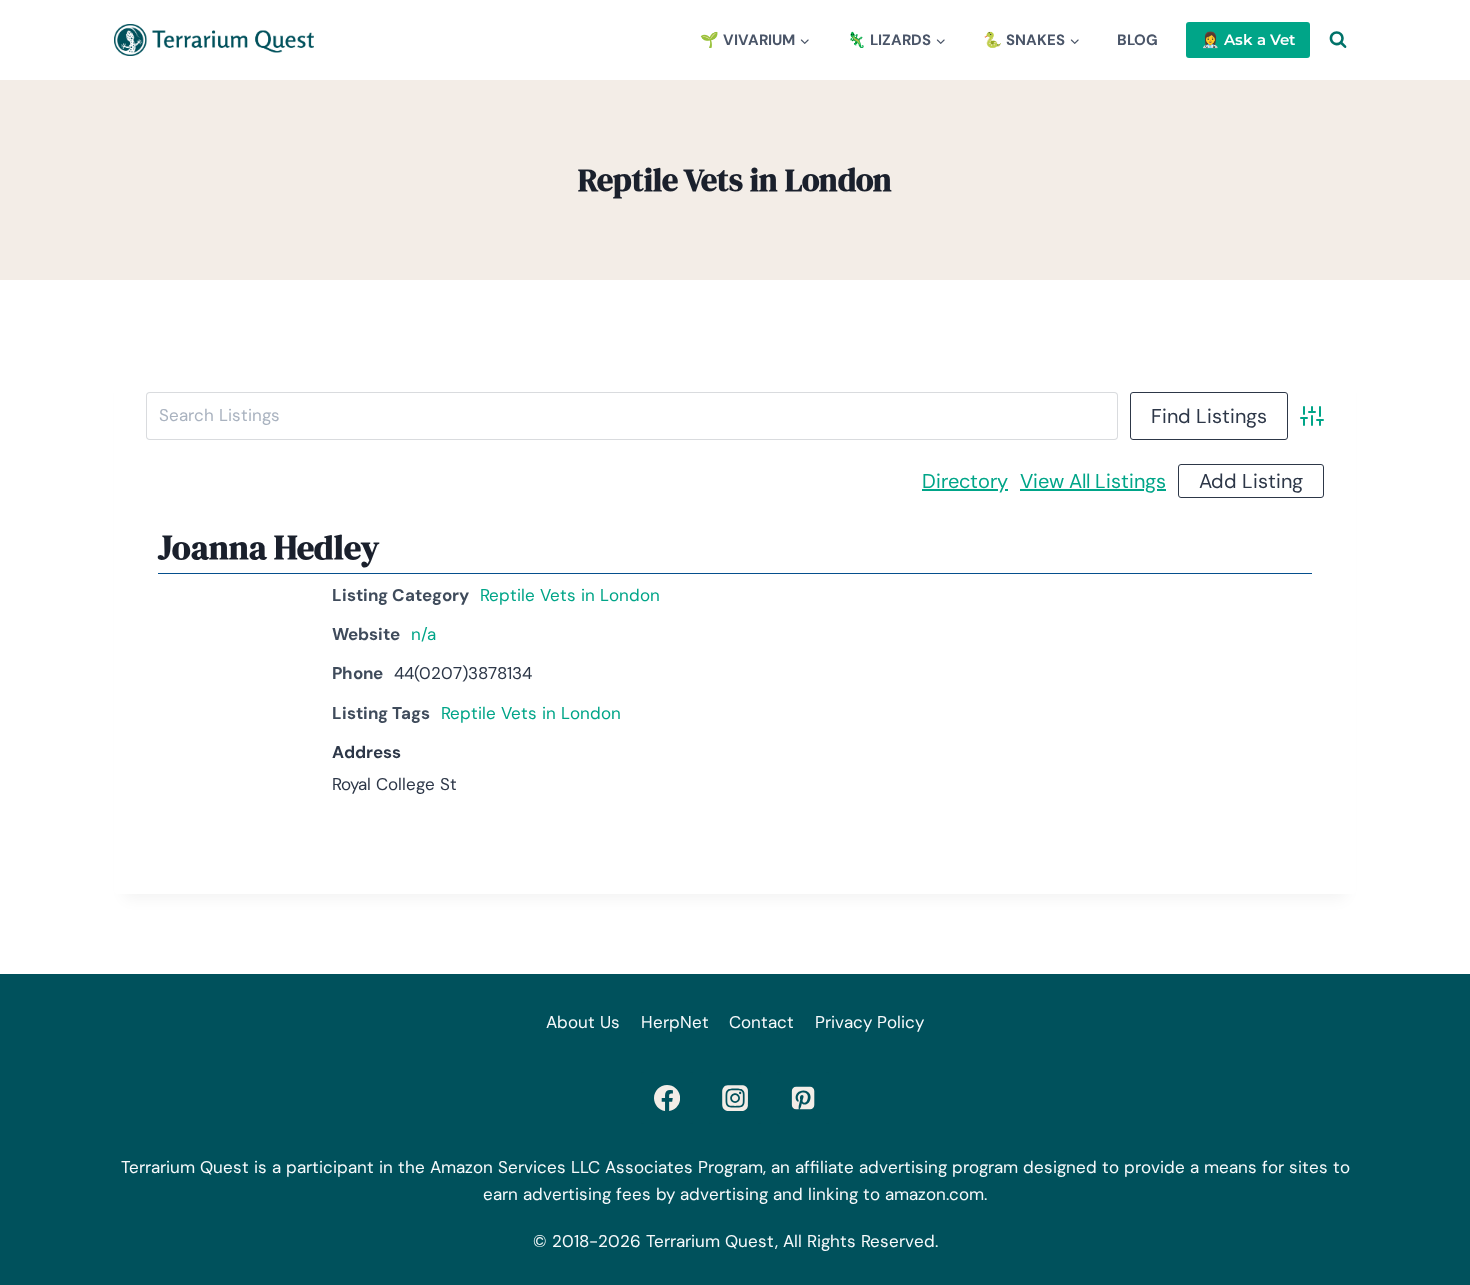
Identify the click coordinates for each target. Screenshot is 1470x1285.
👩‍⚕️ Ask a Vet (1248, 39)
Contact (761, 1022)
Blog (1137, 40)
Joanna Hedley (268, 547)
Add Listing (1251, 481)
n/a (423, 634)
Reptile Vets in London (570, 595)
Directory (965, 481)
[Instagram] (735, 1098)
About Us (583, 1022)
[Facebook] (667, 1098)
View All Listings (1093, 481)
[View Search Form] (1338, 40)
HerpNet (675, 1022)
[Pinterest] (803, 1098)
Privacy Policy (869, 1022)
